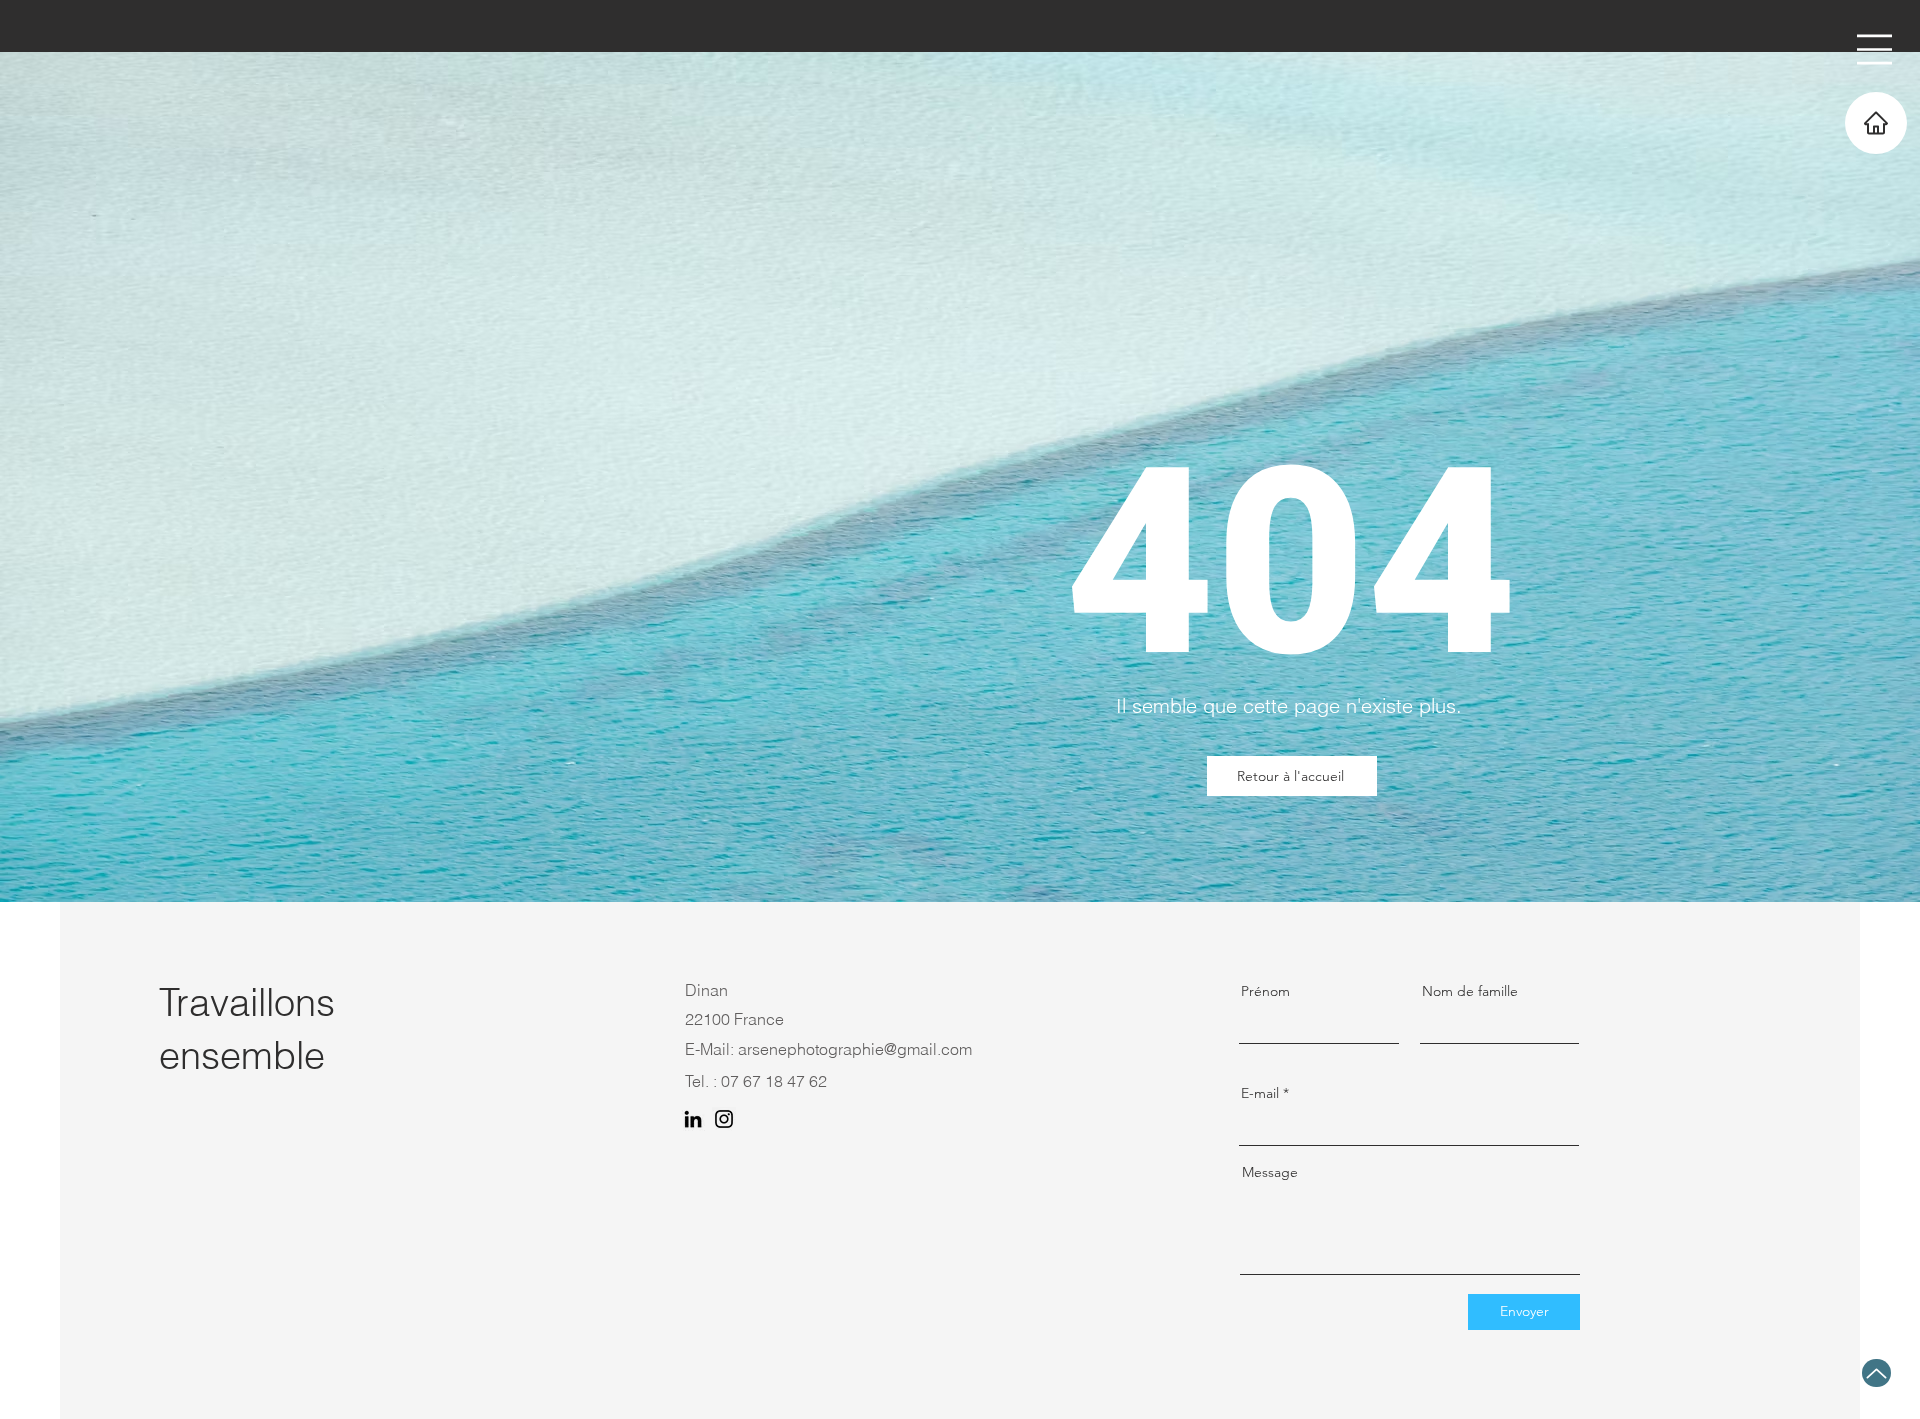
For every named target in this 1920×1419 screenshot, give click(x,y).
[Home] (1876, 123)
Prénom (1265, 991)
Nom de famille (1470, 991)
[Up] (1876, 1373)
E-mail (1260, 1093)
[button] (1874, 49)
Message (1270, 1172)
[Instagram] (724, 1119)
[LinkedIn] (693, 1119)
